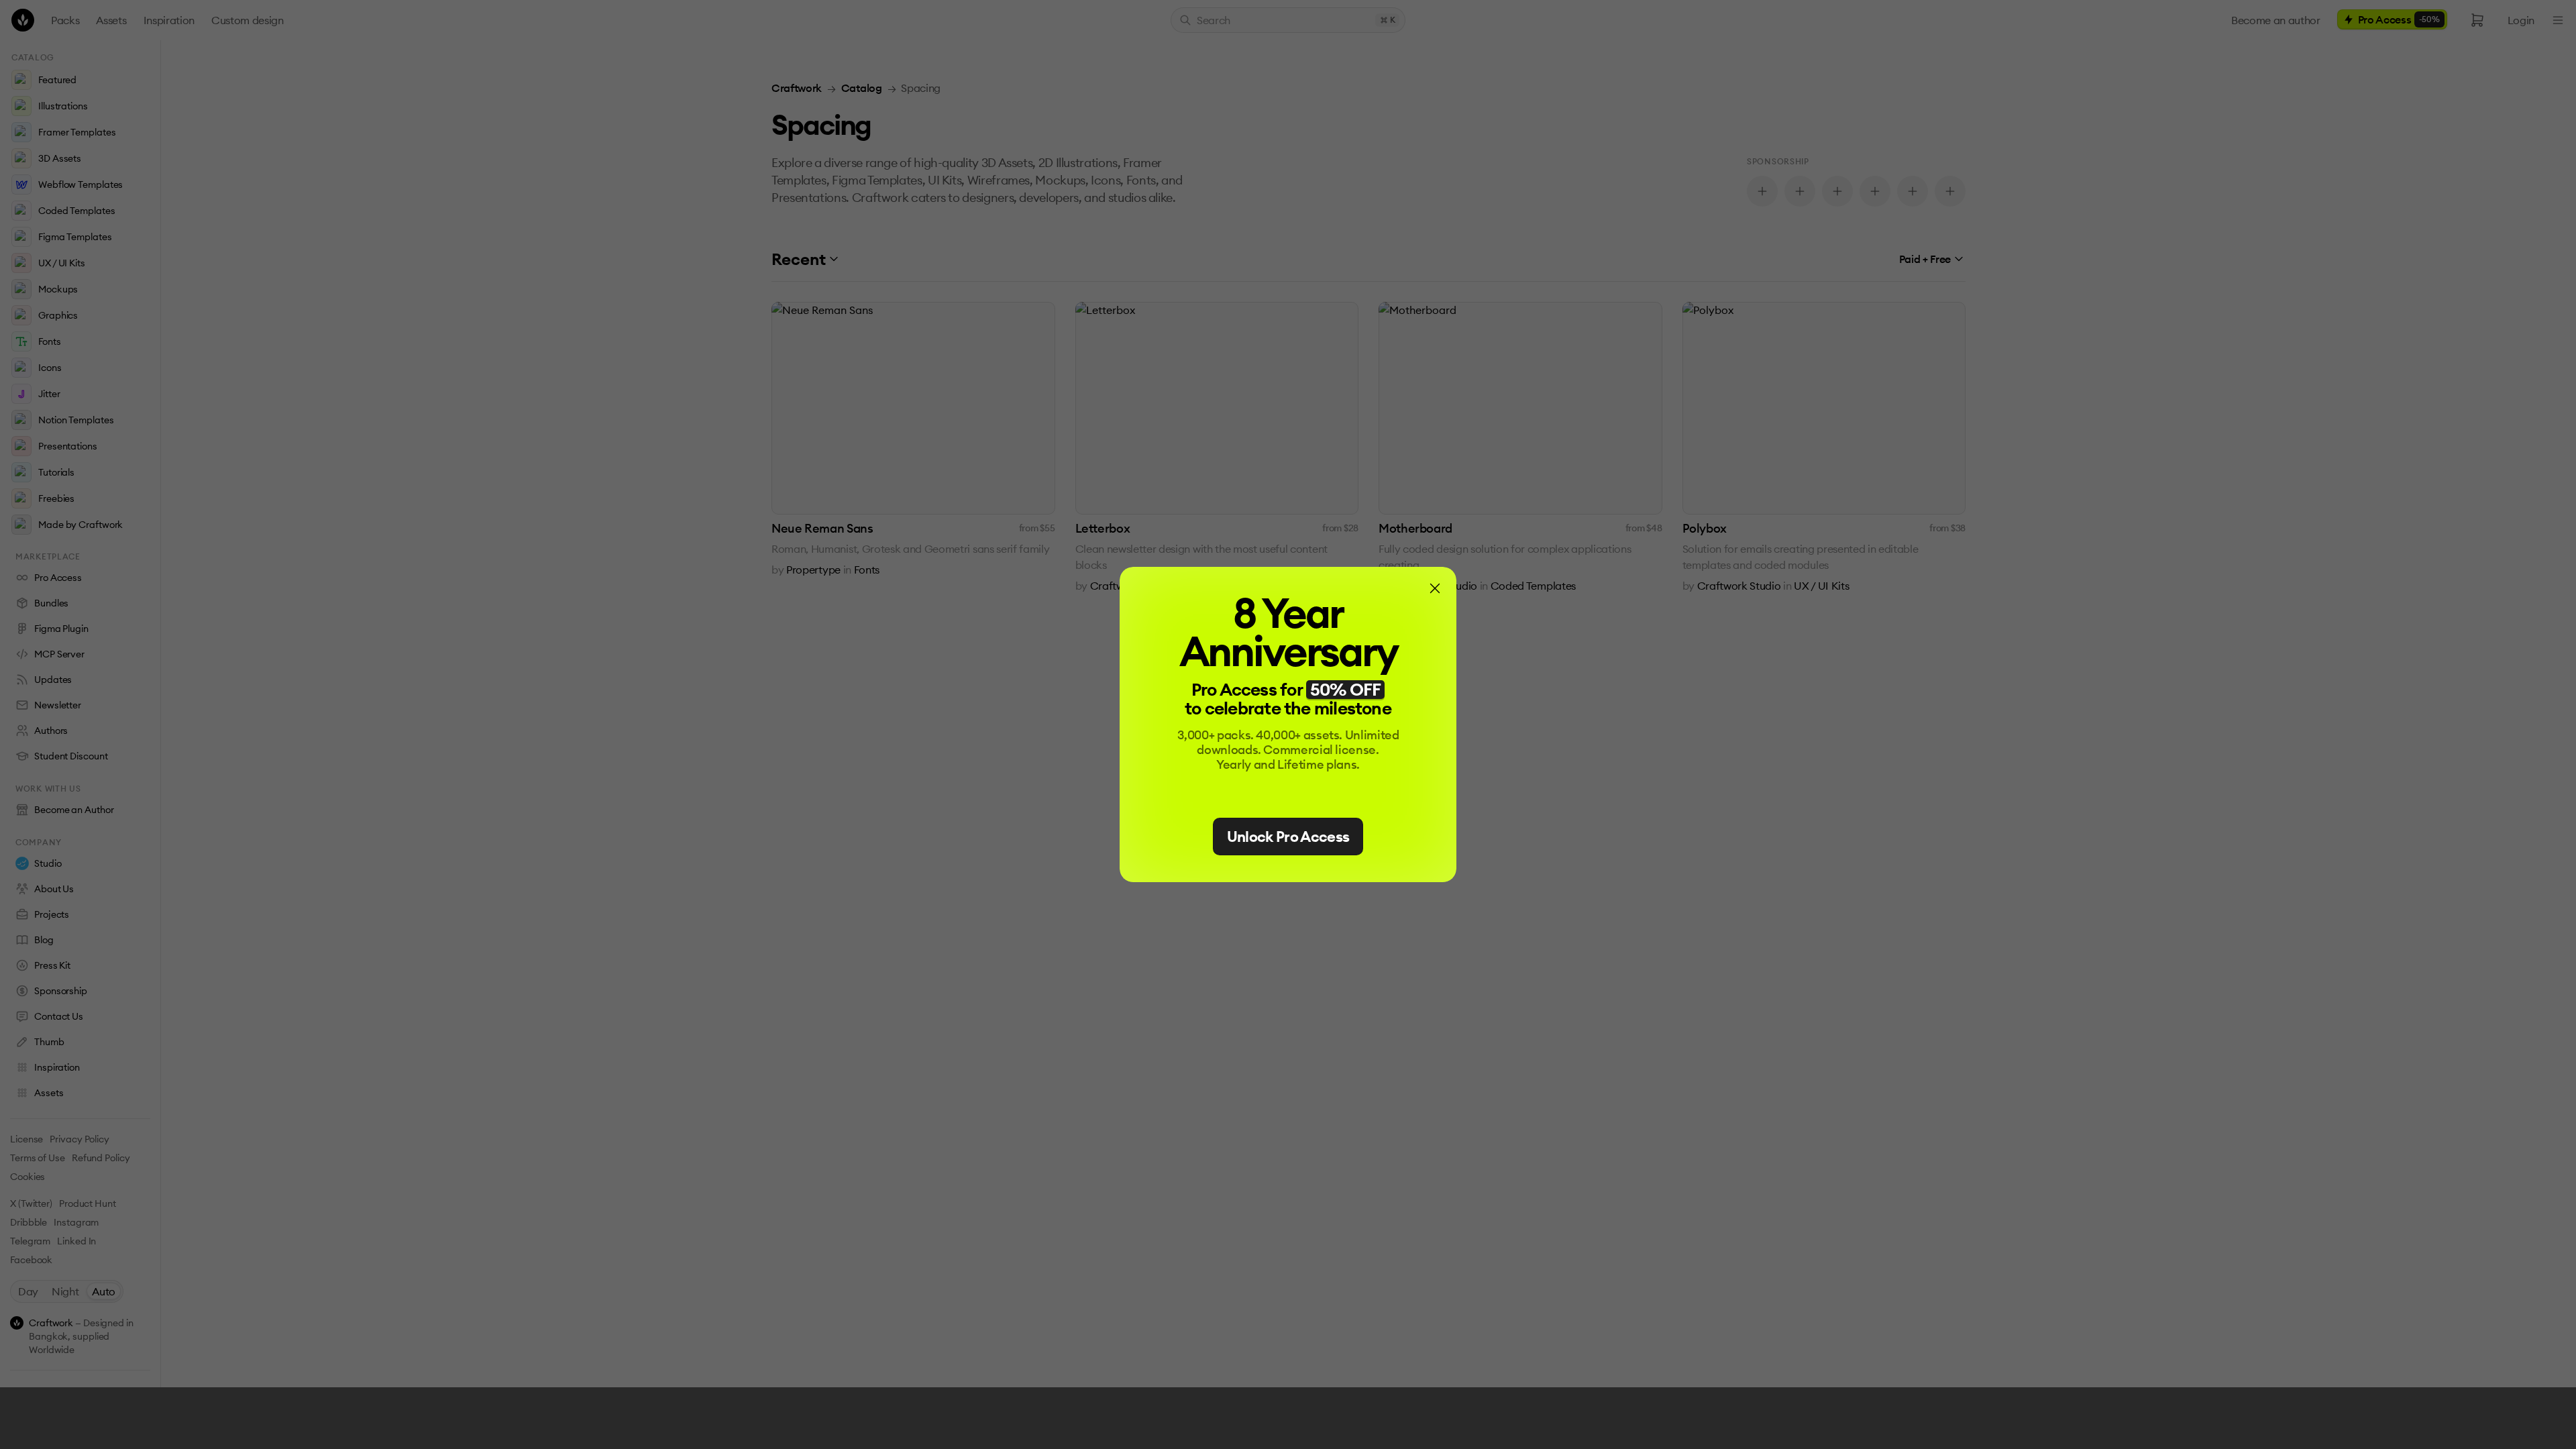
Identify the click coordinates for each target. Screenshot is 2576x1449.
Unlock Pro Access (1288, 837)
